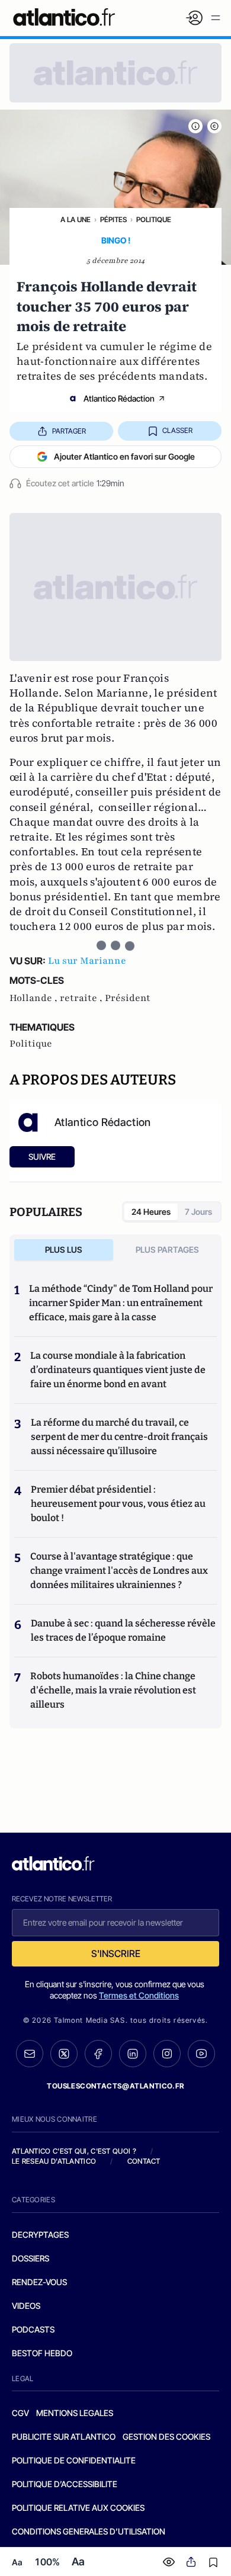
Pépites (113, 219)
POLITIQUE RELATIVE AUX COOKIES (78, 2508)
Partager (69, 431)
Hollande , (35, 998)
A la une (76, 219)
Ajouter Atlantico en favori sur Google (124, 456)
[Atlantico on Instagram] (167, 2054)
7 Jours (198, 1212)
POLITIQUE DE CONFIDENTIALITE (74, 2460)
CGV (20, 2413)
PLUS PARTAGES (167, 1249)
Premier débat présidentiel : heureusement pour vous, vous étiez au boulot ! (118, 1504)
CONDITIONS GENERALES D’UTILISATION (89, 2531)
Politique (154, 219)
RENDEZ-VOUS (39, 2282)
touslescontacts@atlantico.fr (115, 2086)
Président (128, 998)
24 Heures (151, 1212)
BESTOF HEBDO (42, 2353)
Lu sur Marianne (87, 961)
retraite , (82, 998)
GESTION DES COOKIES (166, 2437)
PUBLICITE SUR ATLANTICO (64, 2437)
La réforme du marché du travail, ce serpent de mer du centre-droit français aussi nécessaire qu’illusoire (119, 1437)
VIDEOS (26, 2306)
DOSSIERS (31, 2258)
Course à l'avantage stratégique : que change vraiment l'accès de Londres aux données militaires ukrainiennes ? (119, 1571)
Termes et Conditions (139, 1995)
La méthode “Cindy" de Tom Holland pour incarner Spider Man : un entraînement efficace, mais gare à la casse (121, 1303)
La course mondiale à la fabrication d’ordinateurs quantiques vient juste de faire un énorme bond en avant (118, 1370)
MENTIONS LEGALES (75, 2413)
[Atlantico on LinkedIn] (133, 2054)
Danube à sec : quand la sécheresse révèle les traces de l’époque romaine (123, 1630)
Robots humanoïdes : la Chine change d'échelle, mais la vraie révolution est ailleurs (113, 1690)
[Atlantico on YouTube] (201, 2054)
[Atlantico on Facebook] (98, 2054)
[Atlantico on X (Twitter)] (64, 2054)
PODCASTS (33, 2329)
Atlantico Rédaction (119, 398)
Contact (144, 2161)
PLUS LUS (64, 1249)
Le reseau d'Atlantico (54, 2161)
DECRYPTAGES (40, 2235)
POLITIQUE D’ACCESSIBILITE (65, 2484)
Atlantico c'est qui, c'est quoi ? (74, 2151)
